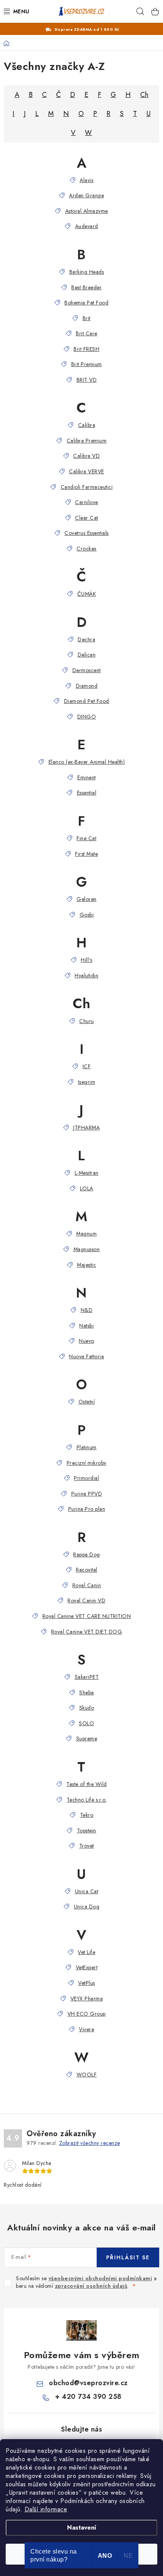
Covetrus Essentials (87, 533)
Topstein (87, 1830)
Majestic (86, 1265)
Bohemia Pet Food (86, 303)
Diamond (87, 686)
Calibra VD (86, 456)
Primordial (86, 1478)
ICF (87, 1066)
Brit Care (87, 333)
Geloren (87, 899)
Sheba (87, 1692)
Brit (87, 318)
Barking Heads (87, 272)
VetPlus (87, 1983)
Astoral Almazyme (87, 211)
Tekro (87, 1815)
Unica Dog (87, 1907)
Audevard (87, 226)
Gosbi (87, 915)
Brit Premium (87, 364)
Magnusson (87, 1249)
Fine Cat (86, 838)
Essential (87, 793)
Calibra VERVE (87, 471)
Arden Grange (86, 195)
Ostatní (87, 1402)
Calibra (87, 425)
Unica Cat (87, 1891)
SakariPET (87, 1677)
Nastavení (82, 2528)
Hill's (86, 960)
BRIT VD (87, 380)
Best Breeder (86, 287)
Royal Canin (87, 1585)
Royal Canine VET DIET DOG (87, 1632)
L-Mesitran (87, 1173)
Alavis (86, 180)
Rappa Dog (87, 1554)
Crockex (87, 549)
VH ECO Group (87, 2014)
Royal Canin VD (86, 1600)
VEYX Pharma (87, 1999)
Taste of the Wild (87, 1784)
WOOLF (87, 2075)
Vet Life (86, 1952)
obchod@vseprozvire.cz (88, 2383)
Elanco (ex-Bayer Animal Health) (87, 762)
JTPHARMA (86, 1128)
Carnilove (87, 502)
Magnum (86, 1234)
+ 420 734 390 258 (88, 2397)
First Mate (86, 854)
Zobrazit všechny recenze (90, 2143)
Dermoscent (87, 670)
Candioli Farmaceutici (87, 487)
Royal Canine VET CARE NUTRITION (87, 1616)
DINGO (87, 717)
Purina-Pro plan (87, 1509)
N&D (87, 1310)
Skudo (87, 1708)
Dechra (86, 639)
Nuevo (87, 1341)
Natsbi (86, 1326)
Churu (87, 1021)
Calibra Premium (87, 441)
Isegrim (87, 1082)
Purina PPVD (87, 1494)
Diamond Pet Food (87, 701)
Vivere (86, 2029)
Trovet (87, 1846)
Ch (144, 95)
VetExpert (87, 1967)
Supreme (87, 1738)
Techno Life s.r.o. (87, 1800)
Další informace (46, 2509)
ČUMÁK (87, 594)
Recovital (87, 1570)
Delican (87, 655)
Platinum (87, 1447)
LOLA (87, 1188)
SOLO (86, 1723)
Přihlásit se (128, 2257)
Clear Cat (87, 518)
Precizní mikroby (87, 1463)
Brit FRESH (86, 349)
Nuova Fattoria (86, 1356)
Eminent (87, 777)
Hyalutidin (86, 976)
